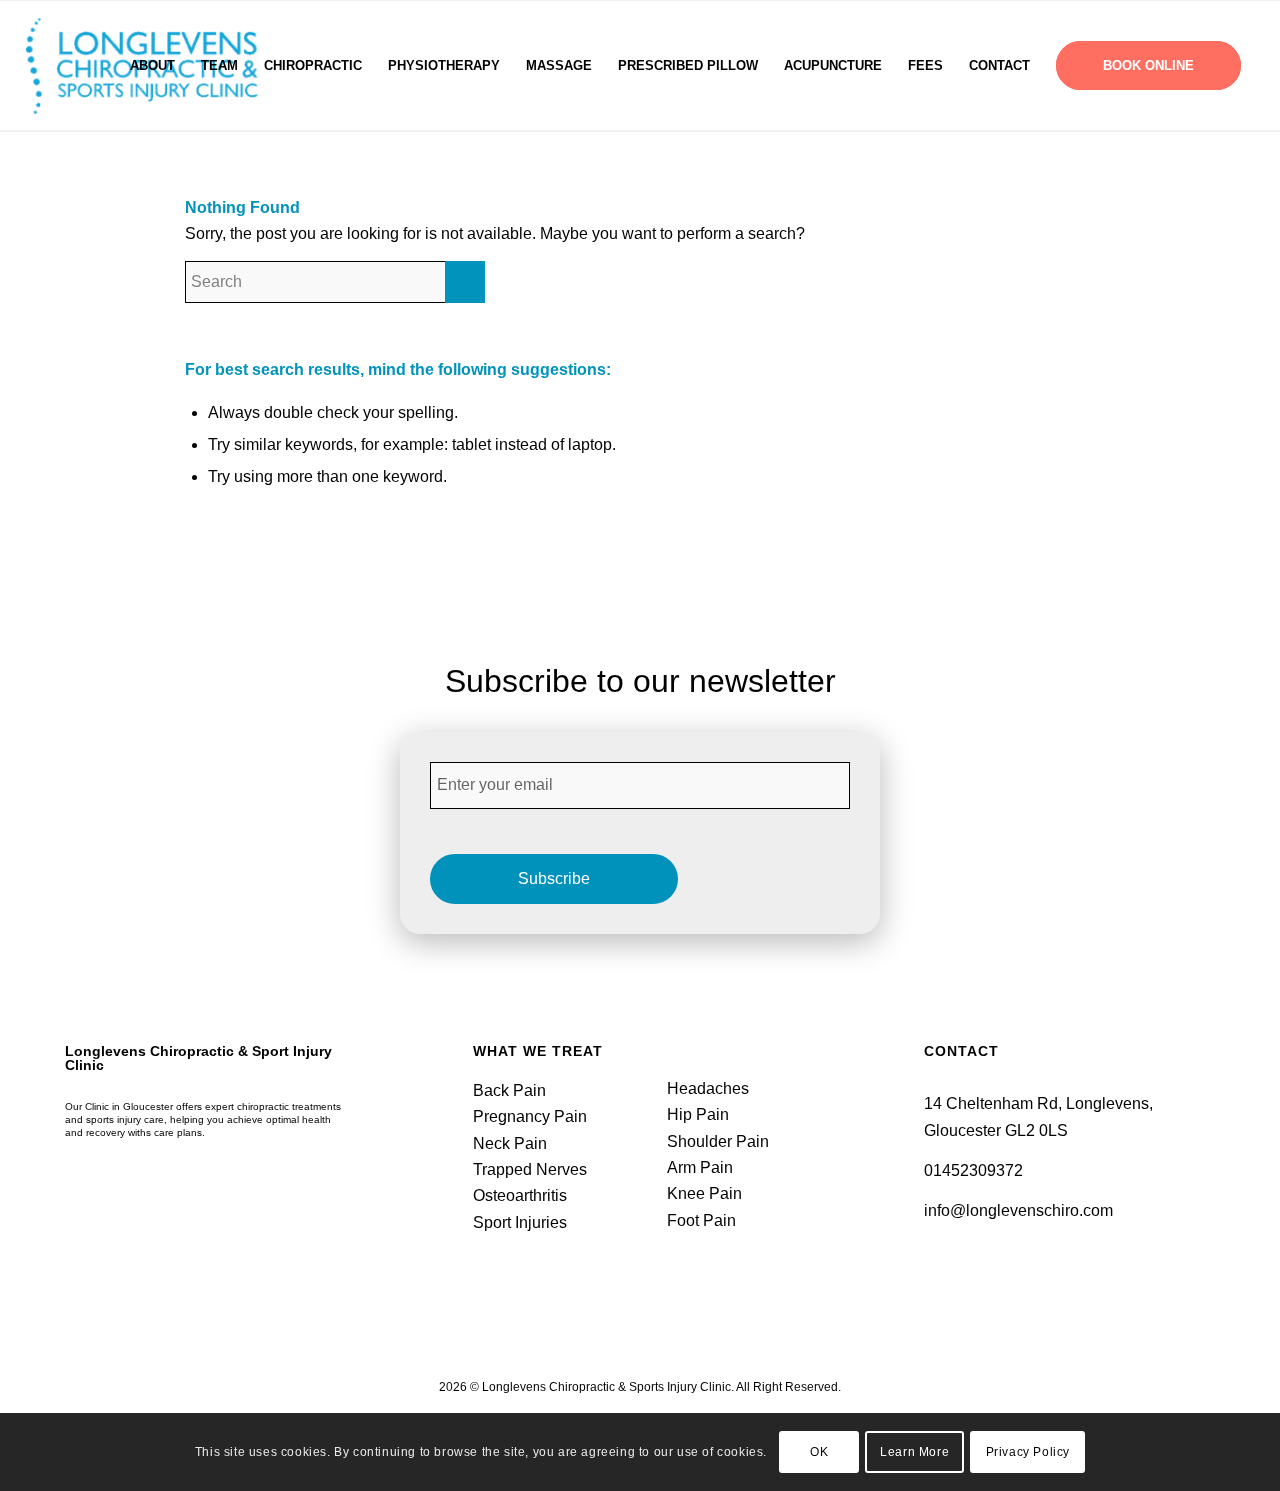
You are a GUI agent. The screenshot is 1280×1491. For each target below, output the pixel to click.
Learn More (914, 1452)
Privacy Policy (1028, 1452)
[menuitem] (152, 66)
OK (819, 1452)
